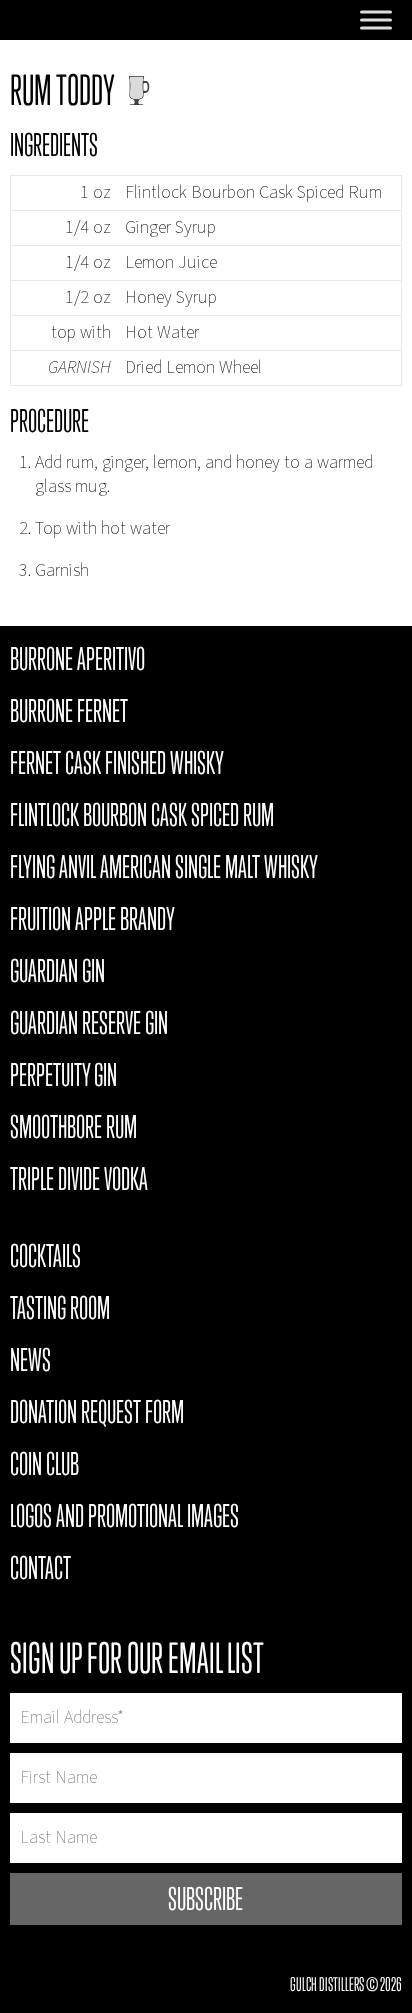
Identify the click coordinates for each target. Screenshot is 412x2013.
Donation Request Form (97, 1415)
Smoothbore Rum (73, 1130)
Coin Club (44, 1467)
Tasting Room (60, 1311)
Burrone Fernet (69, 714)
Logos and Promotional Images (124, 1519)
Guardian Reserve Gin (89, 1026)
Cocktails (45, 1259)
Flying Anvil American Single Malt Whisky (164, 870)
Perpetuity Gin (63, 1078)
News (30, 1363)
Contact (40, 1571)
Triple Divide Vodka (79, 1182)
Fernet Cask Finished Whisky (117, 766)
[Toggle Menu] (376, 19)
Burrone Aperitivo (77, 662)
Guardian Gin (57, 974)
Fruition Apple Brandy (92, 922)
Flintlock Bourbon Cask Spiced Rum (142, 818)
